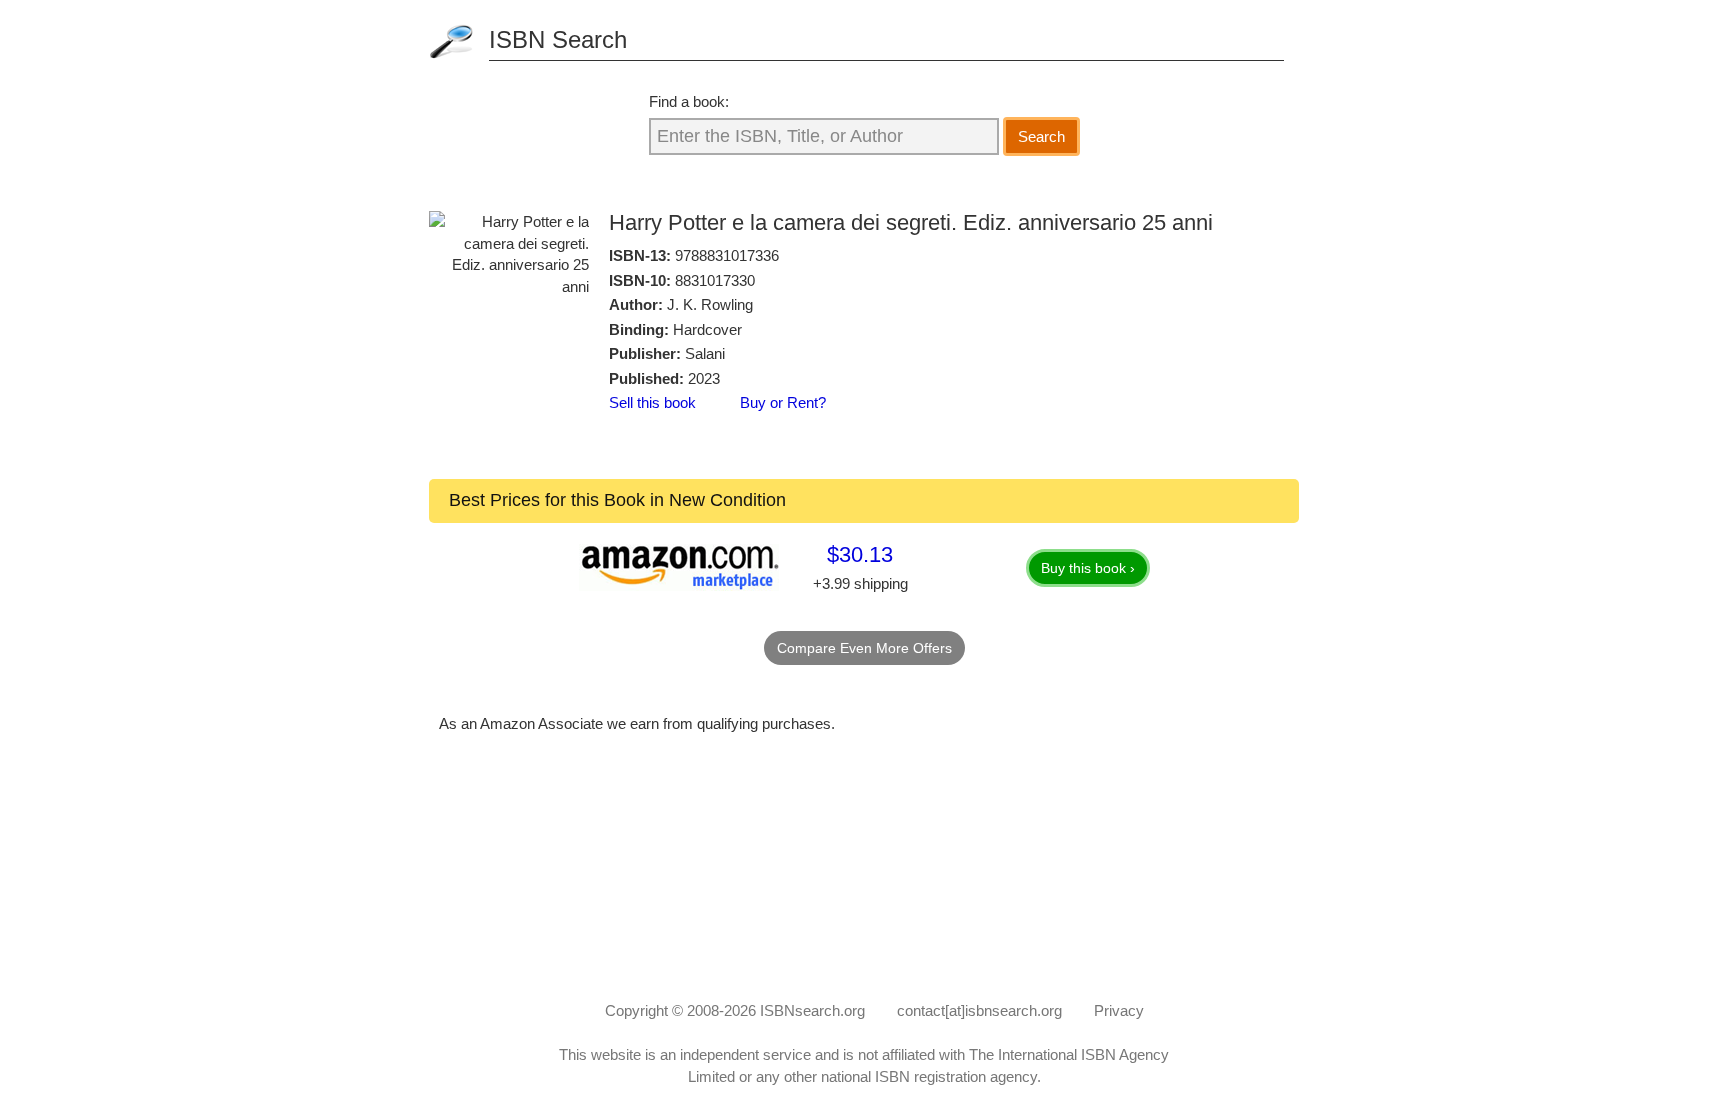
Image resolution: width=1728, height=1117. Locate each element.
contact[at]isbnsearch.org (979, 1010)
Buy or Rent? (783, 402)
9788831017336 (727, 255)
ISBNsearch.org (812, 1010)
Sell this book (652, 402)
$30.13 (860, 554)
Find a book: (689, 101)
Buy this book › (1088, 568)
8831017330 (715, 280)
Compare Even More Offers (864, 648)
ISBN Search (558, 39)
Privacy (1119, 1010)
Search (1041, 136)
